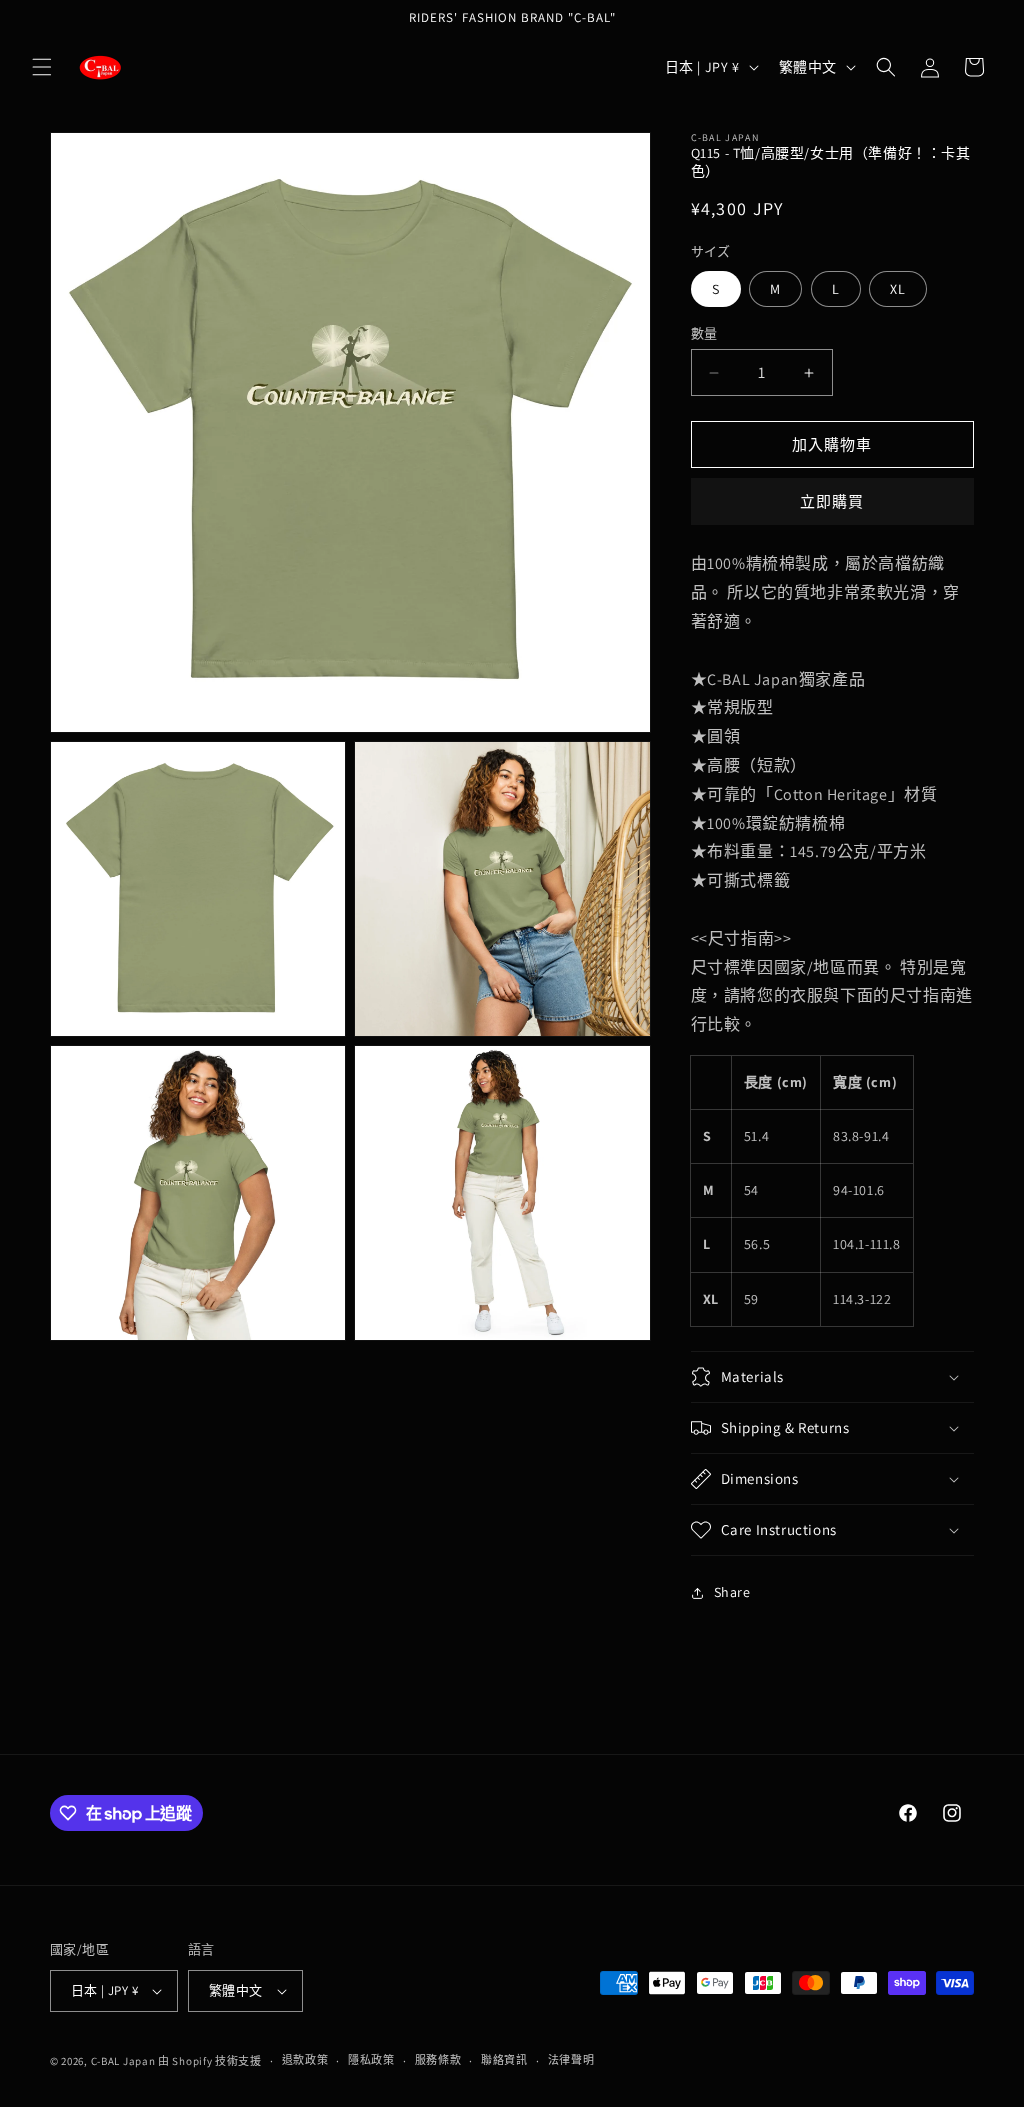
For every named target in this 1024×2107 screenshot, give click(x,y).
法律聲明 (571, 2060)
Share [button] (732, 1592)
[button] (42, 67)
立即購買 (832, 501)
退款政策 (305, 2060)
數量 (704, 333)
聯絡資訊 (504, 2060)
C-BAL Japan (123, 2061)
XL (898, 289)
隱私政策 (371, 2060)
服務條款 (438, 2060)
